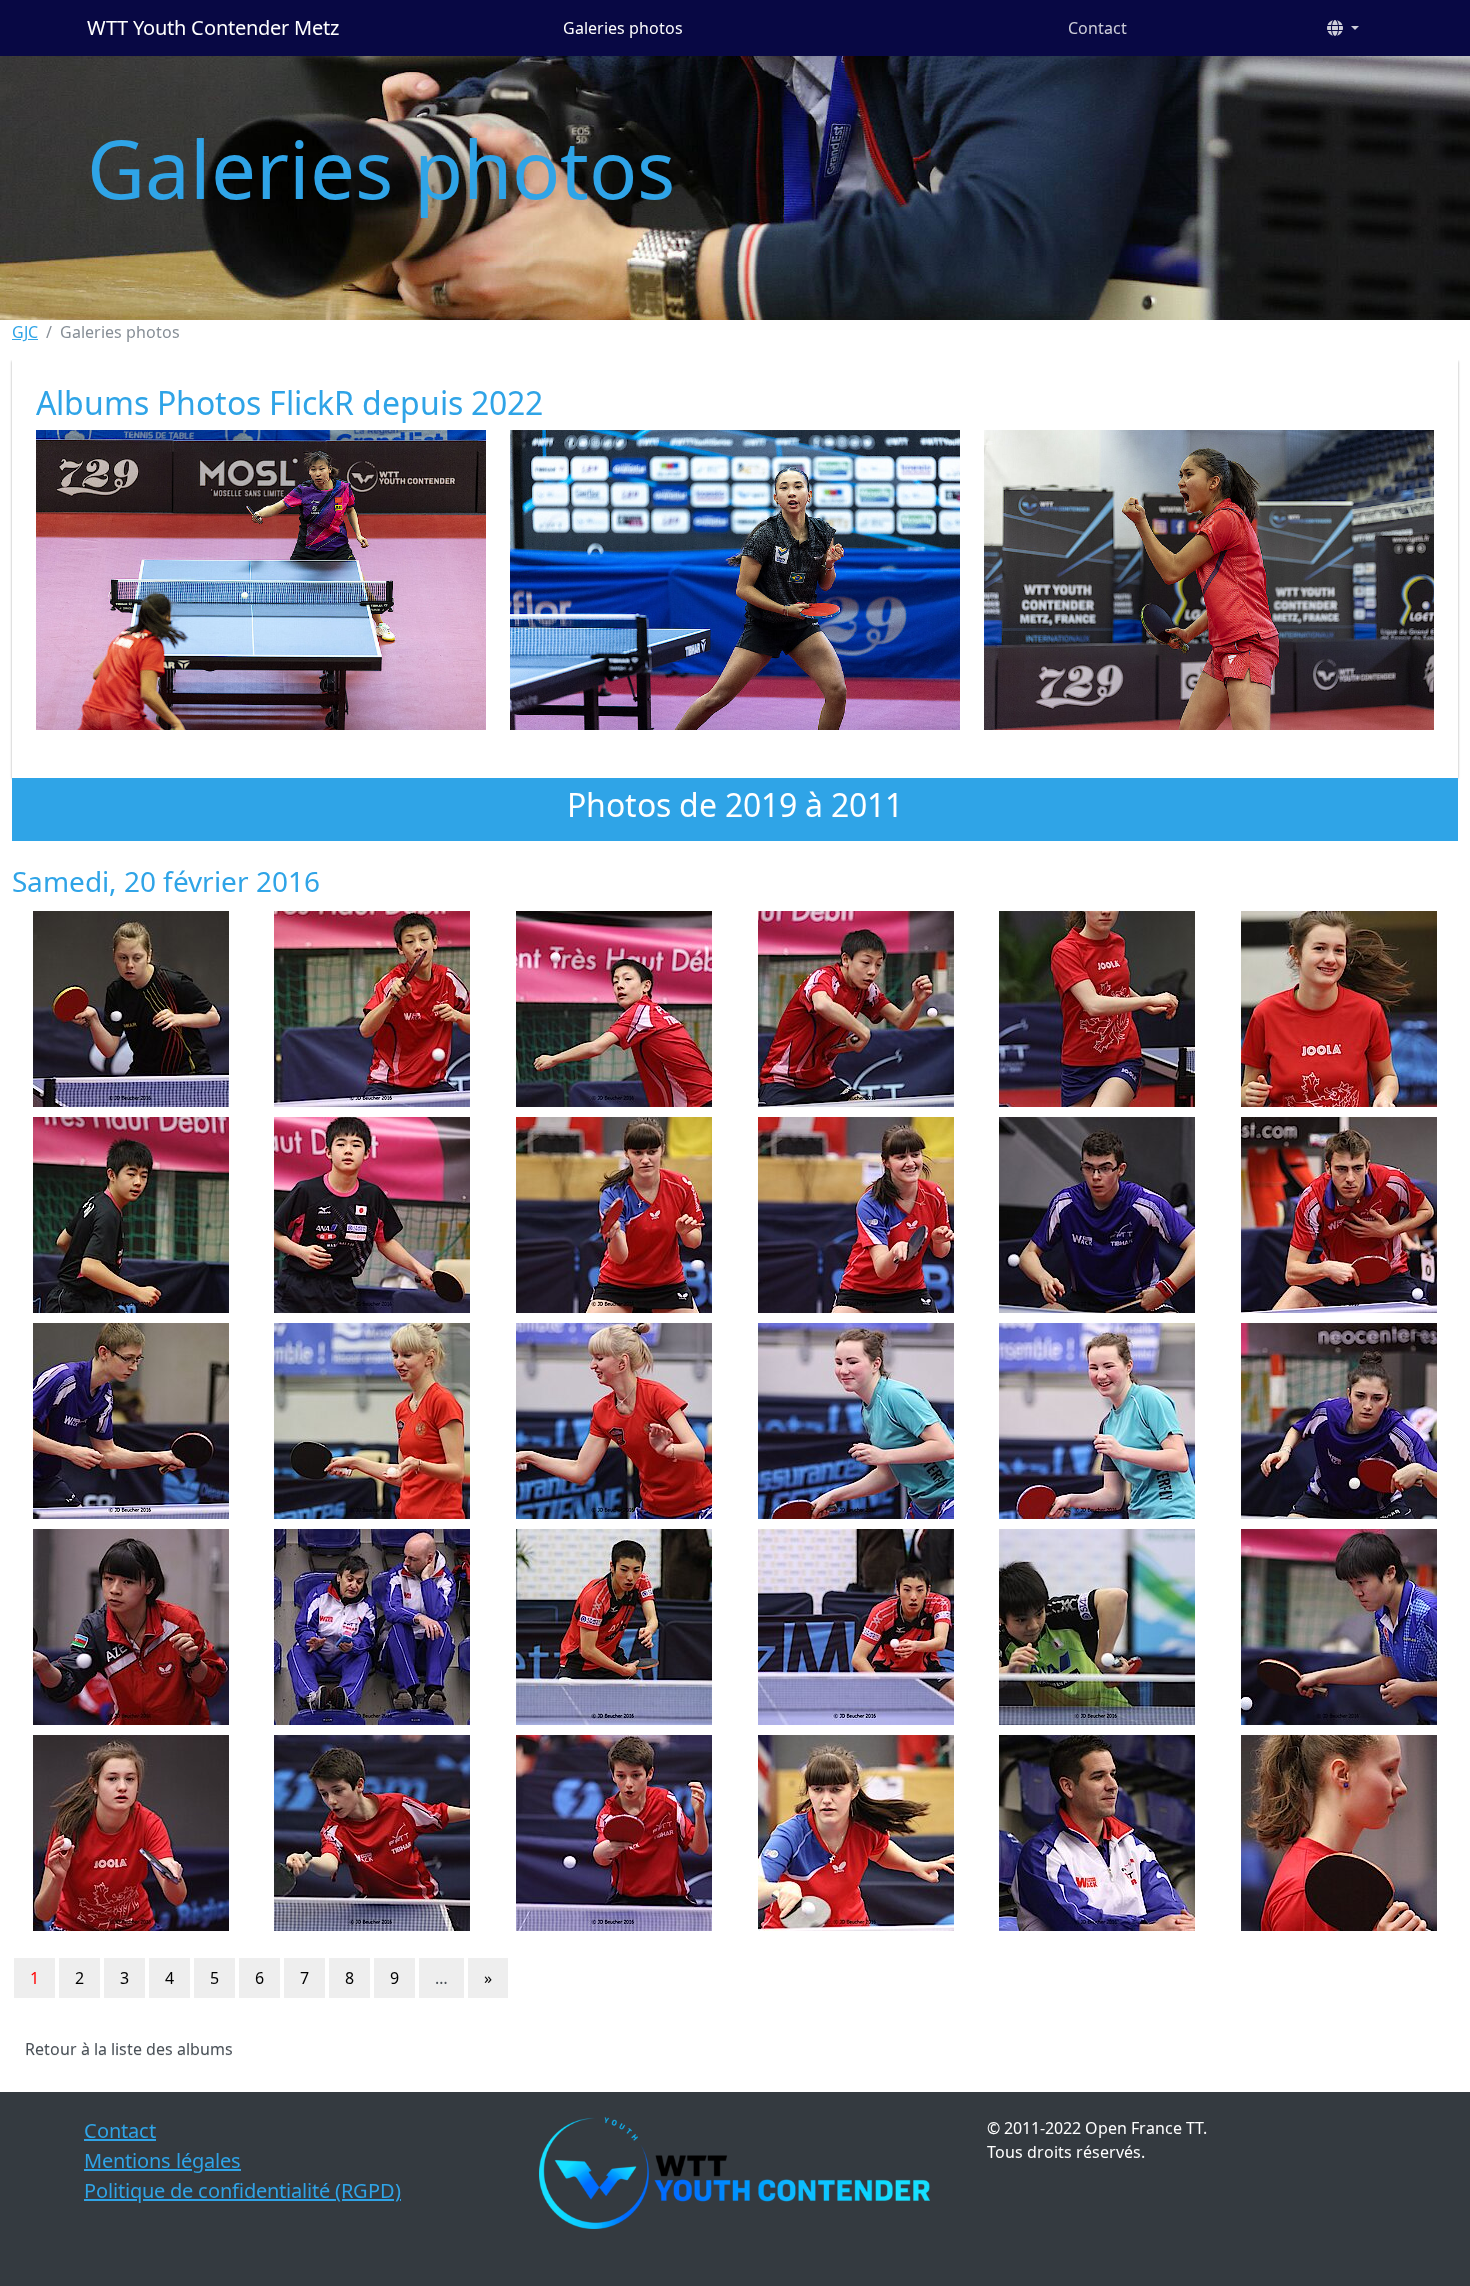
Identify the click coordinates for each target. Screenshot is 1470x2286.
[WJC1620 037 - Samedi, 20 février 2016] (1339, 1627)
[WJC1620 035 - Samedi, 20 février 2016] (856, 1627)
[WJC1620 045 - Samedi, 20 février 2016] (1339, 1833)
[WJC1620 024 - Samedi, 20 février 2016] (373, 1421)
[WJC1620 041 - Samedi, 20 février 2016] (614, 1833)
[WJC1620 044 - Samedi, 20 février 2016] (1098, 1833)
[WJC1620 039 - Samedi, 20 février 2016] (131, 1833)
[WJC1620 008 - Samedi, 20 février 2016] (1098, 1009)
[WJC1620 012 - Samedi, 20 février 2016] (373, 1215)
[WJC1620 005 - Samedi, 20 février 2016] (373, 1009)
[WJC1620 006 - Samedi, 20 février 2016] (614, 1009)
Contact (1097, 28)
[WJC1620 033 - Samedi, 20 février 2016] (373, 1627)
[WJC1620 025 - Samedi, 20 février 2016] (614, 1421)
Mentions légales (162, 2160)
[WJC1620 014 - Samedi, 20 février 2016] (614, 1215)
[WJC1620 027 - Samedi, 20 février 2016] (1098, 1421)
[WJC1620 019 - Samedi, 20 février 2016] (1339, 1215)
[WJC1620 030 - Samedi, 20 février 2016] (1339, 1421)
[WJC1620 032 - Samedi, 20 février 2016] (131, 1627)
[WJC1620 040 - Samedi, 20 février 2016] (373, 1833)
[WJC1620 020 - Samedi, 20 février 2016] (131, 1421)
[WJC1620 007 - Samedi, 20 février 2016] (856, 1009)
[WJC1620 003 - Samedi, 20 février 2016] (131, 1009)
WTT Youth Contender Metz (213, 27)
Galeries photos (623, 28)
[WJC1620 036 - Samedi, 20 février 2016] (1098, 1627)
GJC (25, 332)
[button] (1343, 28)
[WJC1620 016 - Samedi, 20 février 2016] (856, 1215)
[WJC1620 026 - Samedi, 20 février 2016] (856, 1421)
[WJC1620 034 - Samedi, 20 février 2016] (614, 1627)
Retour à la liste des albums (129, 2049)
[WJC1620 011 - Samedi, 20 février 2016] (131, 1215)
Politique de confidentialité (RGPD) (242, 2190)
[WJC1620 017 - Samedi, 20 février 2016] (1098, 1215)
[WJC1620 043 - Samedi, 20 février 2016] (856, 1833)
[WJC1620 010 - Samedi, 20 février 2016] (1339, 1009)
